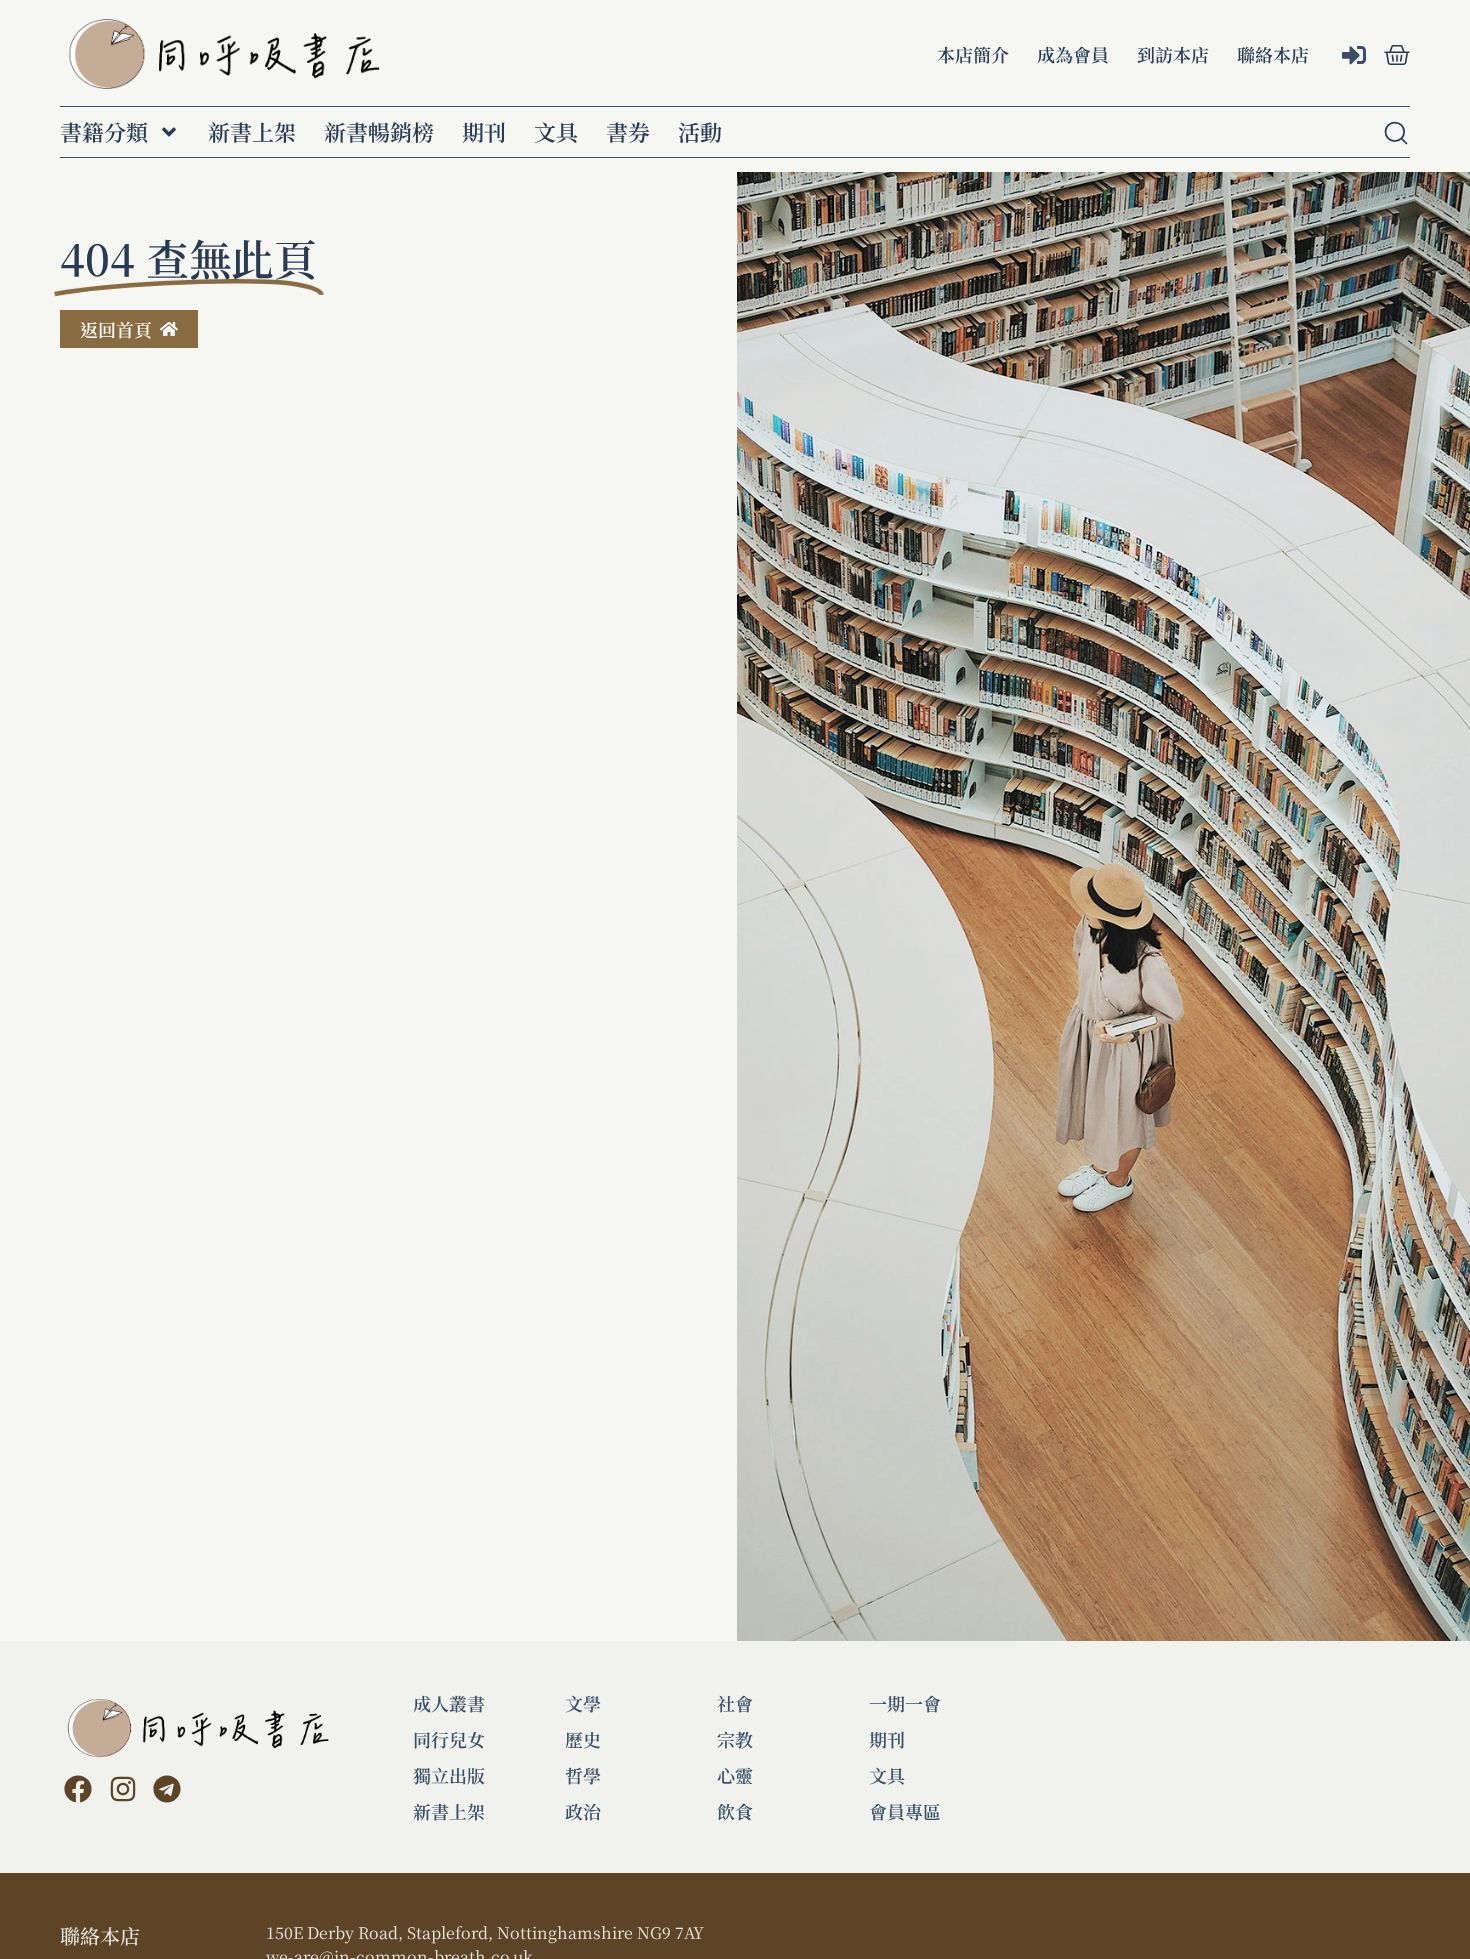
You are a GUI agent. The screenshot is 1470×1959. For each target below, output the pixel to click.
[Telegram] (167, 1789)
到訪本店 (1173, 54)
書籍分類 (104, 132)
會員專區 (905, 1811)
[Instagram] (122, 1789)
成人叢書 (449, 1703)
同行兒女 (449, 1739)
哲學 (583, 1775)
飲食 (735, 1811)
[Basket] (1397, 55)
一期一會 (905, 1703)
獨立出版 (449, 1775)
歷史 (583, 1739)
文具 (556, 132)
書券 (628, 132)
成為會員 (1073, 54)
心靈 (735, 1775)
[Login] (1356, 56)
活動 (700, 132)
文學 (583, 1703)
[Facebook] (78, 1789)
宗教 (735, 1739)
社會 (735, 1703)
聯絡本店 (1273, 54)
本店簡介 (973, 54)
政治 (583, 1811)
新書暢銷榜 (379, 132)
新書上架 (252, 132)
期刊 (484, 132)
